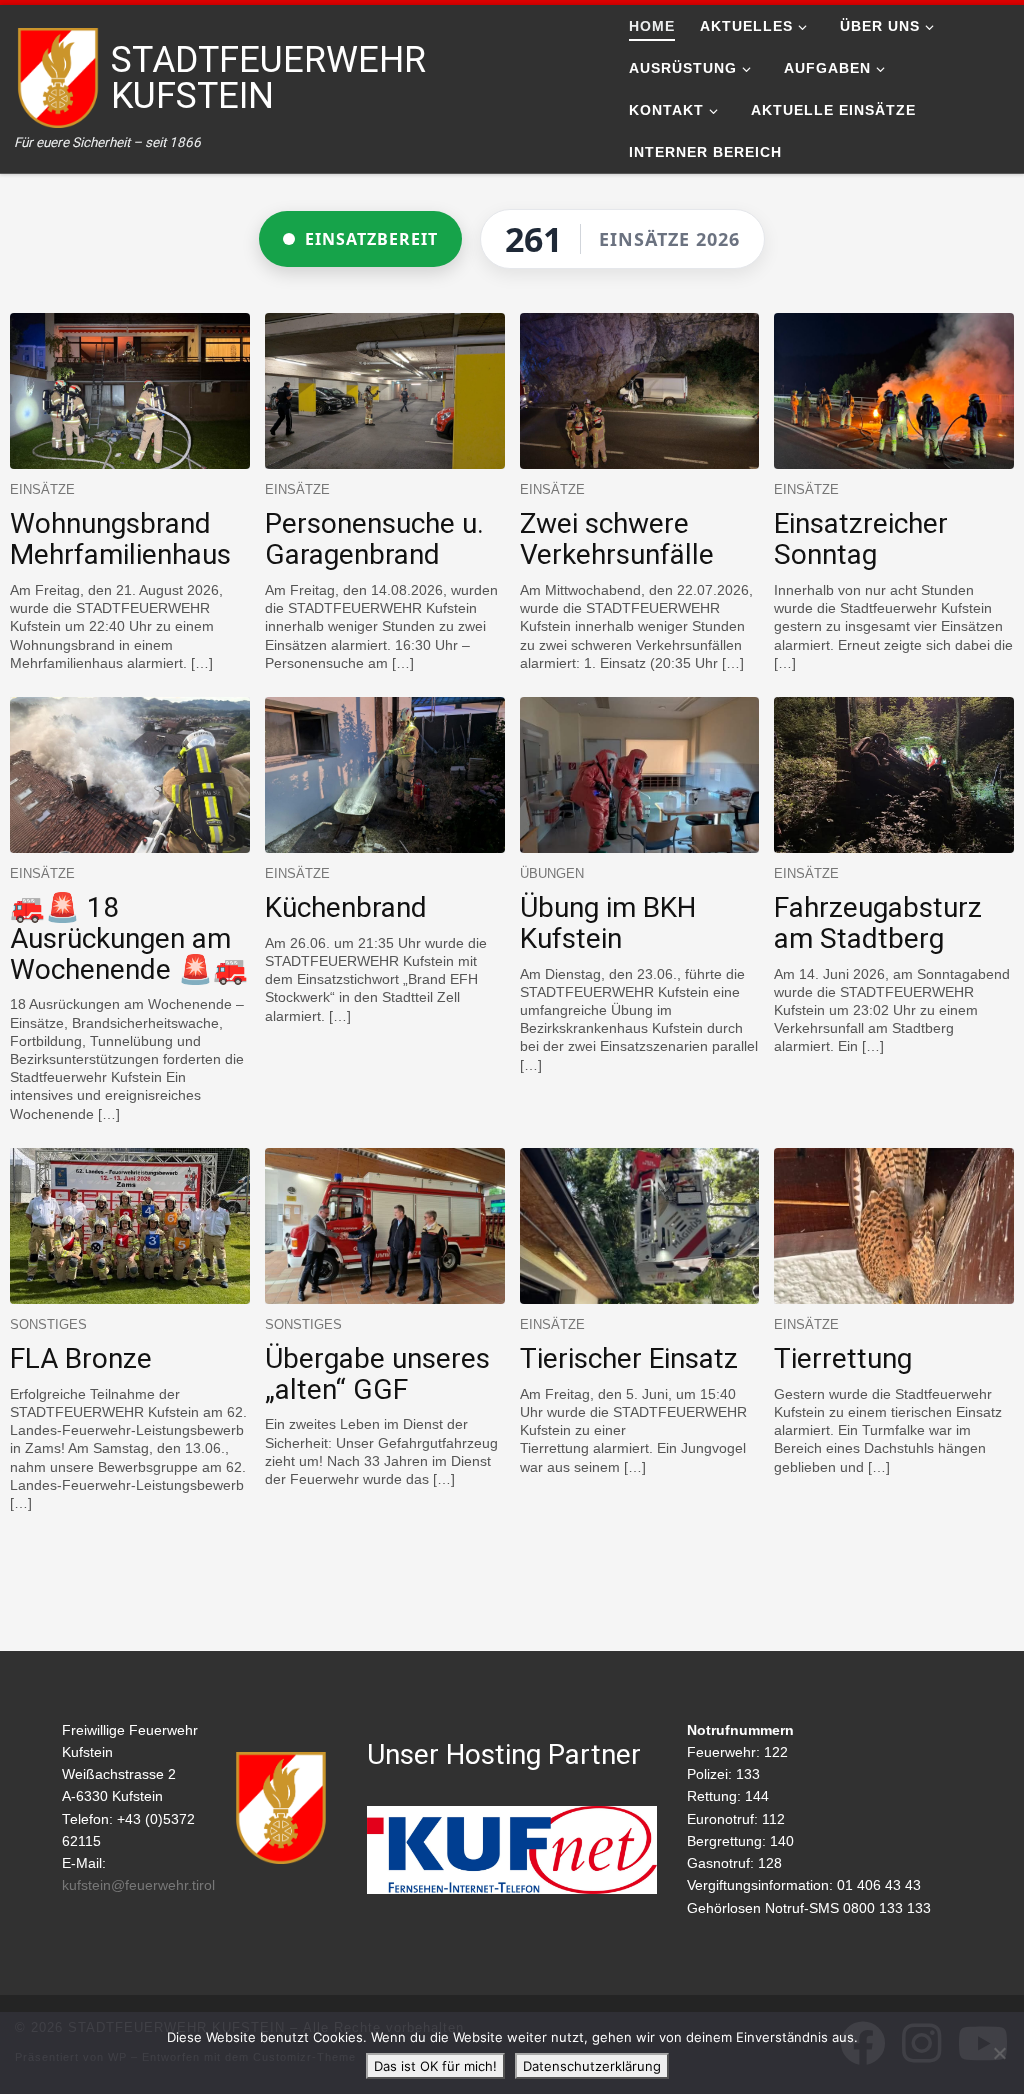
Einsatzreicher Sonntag (861, 539)
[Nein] (999, 2053)
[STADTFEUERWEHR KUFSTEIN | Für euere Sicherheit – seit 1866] (59, 76)
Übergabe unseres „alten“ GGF (377, 1374)
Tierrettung (843, 1358)
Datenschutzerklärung (592, 2066)
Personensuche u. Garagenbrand (374, 539)
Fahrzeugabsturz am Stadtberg (878, 923)
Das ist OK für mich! (435, 2066)
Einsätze (42, 489)
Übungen (552, 873)
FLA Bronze (81, 1358)
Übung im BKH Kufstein (608, 923)
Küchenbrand (346, 907)
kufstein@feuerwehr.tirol (138, 1885)
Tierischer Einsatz (629, 1358)
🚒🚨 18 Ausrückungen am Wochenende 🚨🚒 (129, 938)
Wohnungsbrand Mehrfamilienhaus (120, 539)
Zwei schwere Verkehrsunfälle (617, 539)
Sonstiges (48, 1324)
